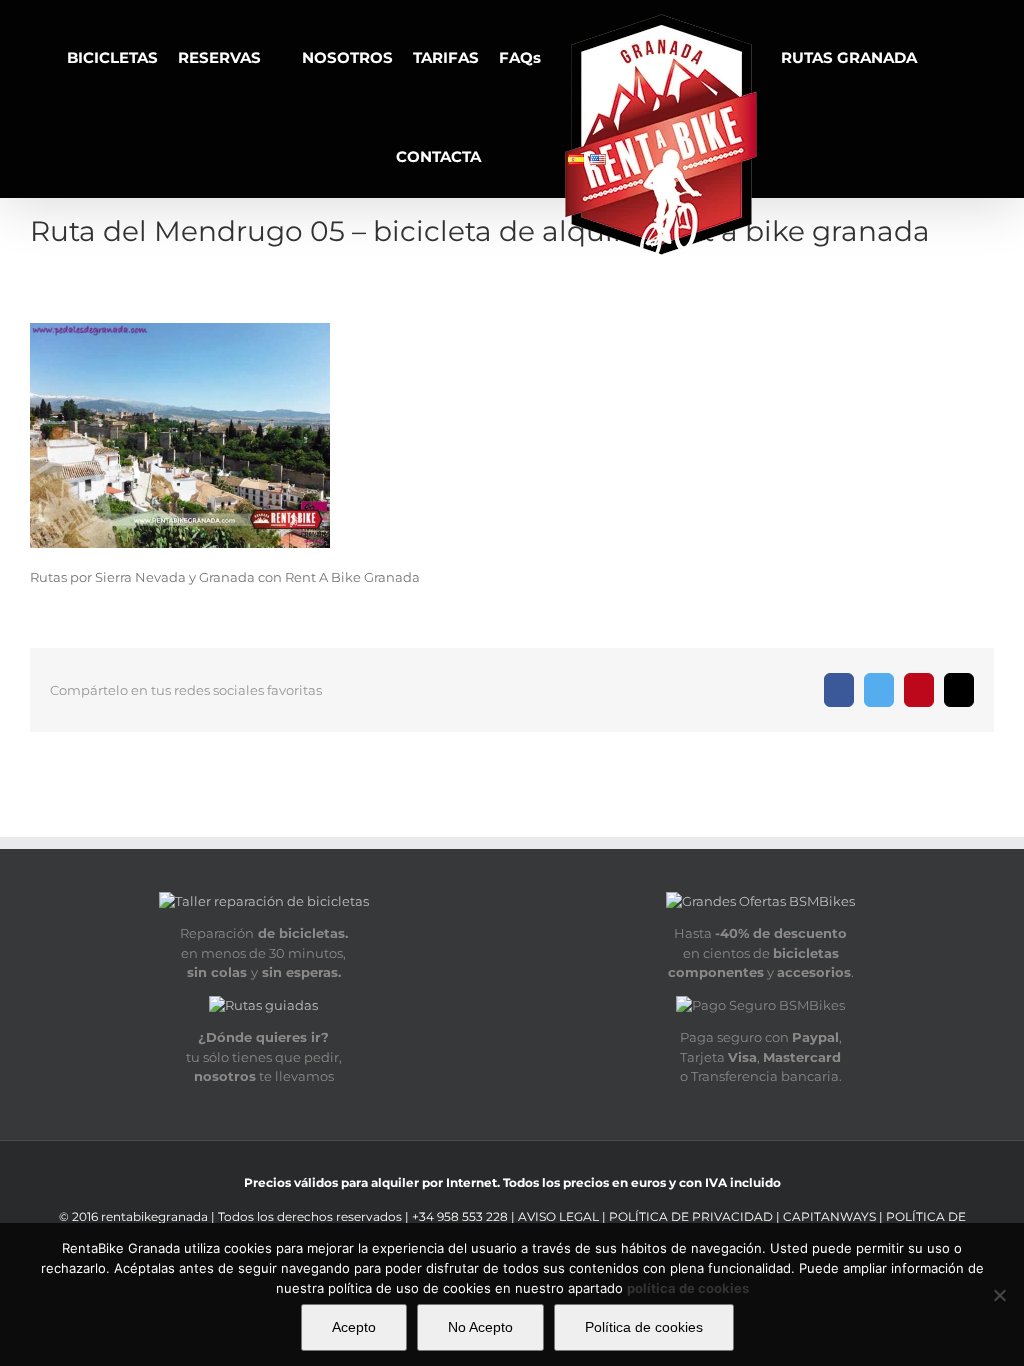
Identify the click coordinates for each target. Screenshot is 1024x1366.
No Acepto (480, 1327)
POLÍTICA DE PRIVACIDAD (691, 1216)
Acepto (354, 1327)
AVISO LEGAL (560, 1216)
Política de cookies (644, 1327)
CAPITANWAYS (831, 1216)
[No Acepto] (999, 1295)
